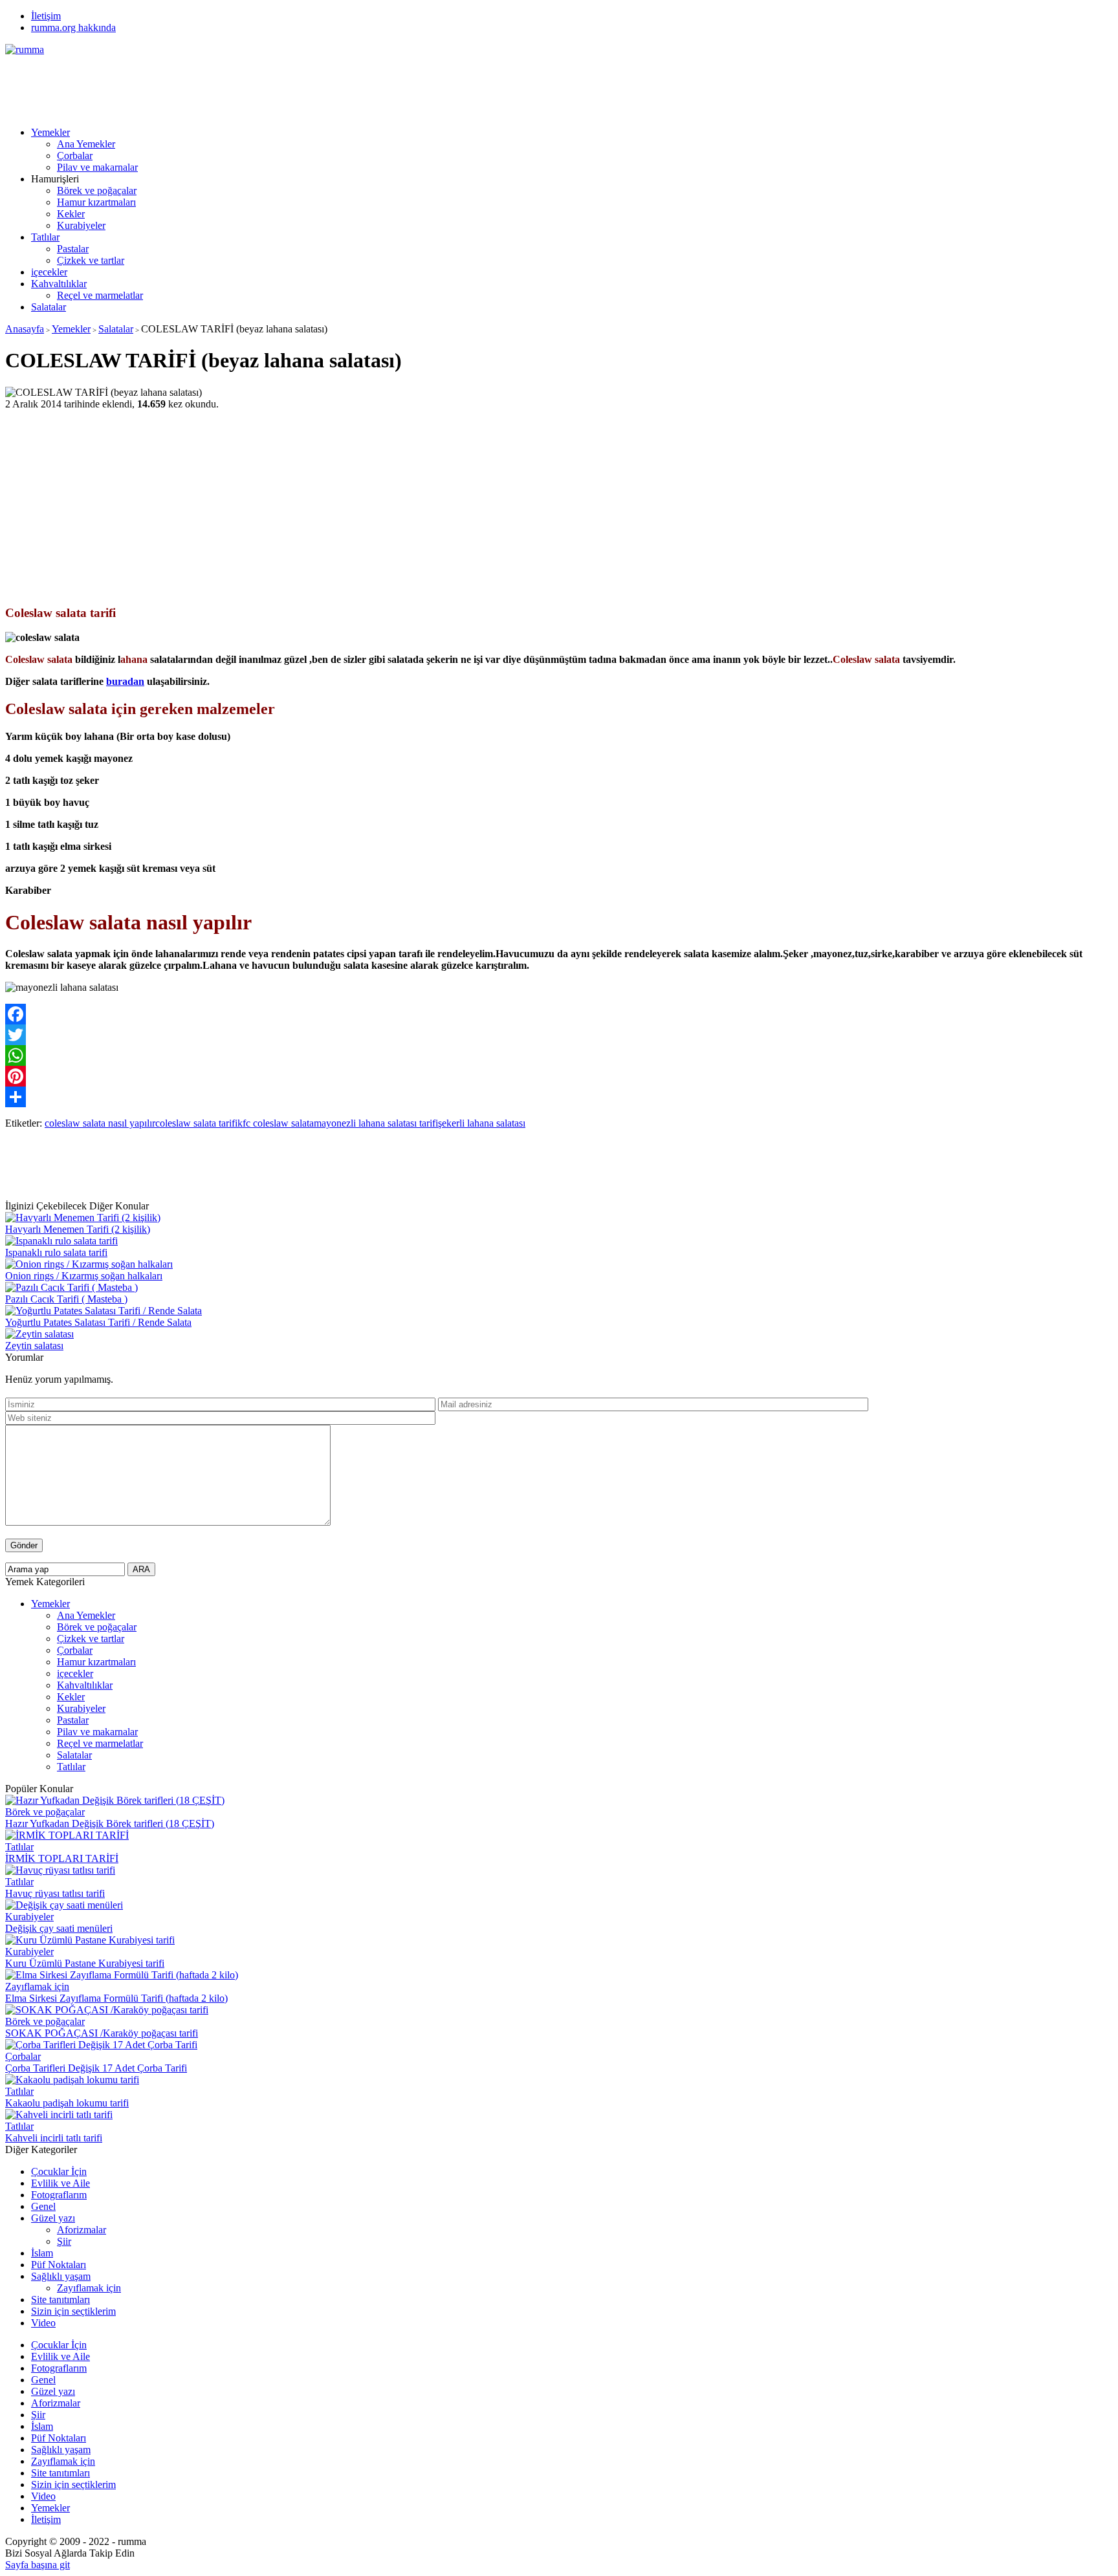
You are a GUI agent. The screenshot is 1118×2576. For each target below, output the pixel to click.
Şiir (64, 2241)
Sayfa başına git (38, 2565)
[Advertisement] (241, 85)
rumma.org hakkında (73, 27)
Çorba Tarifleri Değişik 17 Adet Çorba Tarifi (96, 2068)
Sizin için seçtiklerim (73, 2311)
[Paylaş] (559, 1097)
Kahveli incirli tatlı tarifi (54, 2138)
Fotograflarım (59, 2195)
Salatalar (49, 307)
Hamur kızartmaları (96, 202)
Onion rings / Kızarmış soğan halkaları (84, 1276)
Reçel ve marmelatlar (100, 295)
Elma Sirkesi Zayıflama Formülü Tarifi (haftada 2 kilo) (116, 1998)
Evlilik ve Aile (60, 2183)
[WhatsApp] (559, 1055)
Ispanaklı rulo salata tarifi (56, 1252)
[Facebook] (559, 1014)
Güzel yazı (53, 2218)
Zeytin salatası (34, 1346)
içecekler (49, 272)
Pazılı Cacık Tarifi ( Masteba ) (66, 1299)
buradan (125, 681)
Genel (43, 2206)
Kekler (71, 214)
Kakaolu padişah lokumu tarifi (67, 2103)
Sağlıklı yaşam (61, 2276)
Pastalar (73, 249)
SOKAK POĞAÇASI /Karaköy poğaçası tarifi (102, 2033)
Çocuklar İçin (59, 2171)
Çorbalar (75, 156)
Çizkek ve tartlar (91, 260)
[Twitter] (559, 1035)
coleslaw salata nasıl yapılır (100, 1123)
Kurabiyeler (81, 225)
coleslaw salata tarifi (196, 1123)
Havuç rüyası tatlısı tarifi (55, 1893)
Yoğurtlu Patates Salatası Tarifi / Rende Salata (98, 1322)
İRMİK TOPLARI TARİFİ (62, 1858)
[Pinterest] (559, 1076)
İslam (42, 2253)
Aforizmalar (82, 2230)
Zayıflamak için (37, 1986)
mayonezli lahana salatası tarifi (376, 1123)
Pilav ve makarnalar (97, 167)
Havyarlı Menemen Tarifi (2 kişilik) (78, 1229)
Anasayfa (25, 329)
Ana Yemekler (86, 144)
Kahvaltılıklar (59, 284)
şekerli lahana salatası (482, 1123)
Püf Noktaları (59, 2265)
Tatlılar (45, 237)
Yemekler (50, 132)
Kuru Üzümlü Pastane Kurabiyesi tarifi (85, 1963)
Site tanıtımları (60, 2300)
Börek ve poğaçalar (97, 190)
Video (43, 2323)
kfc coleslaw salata (276, 1123)
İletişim (46, 16)
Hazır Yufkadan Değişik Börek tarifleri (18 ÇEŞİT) (110, 1824)
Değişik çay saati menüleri (59, 1928)
